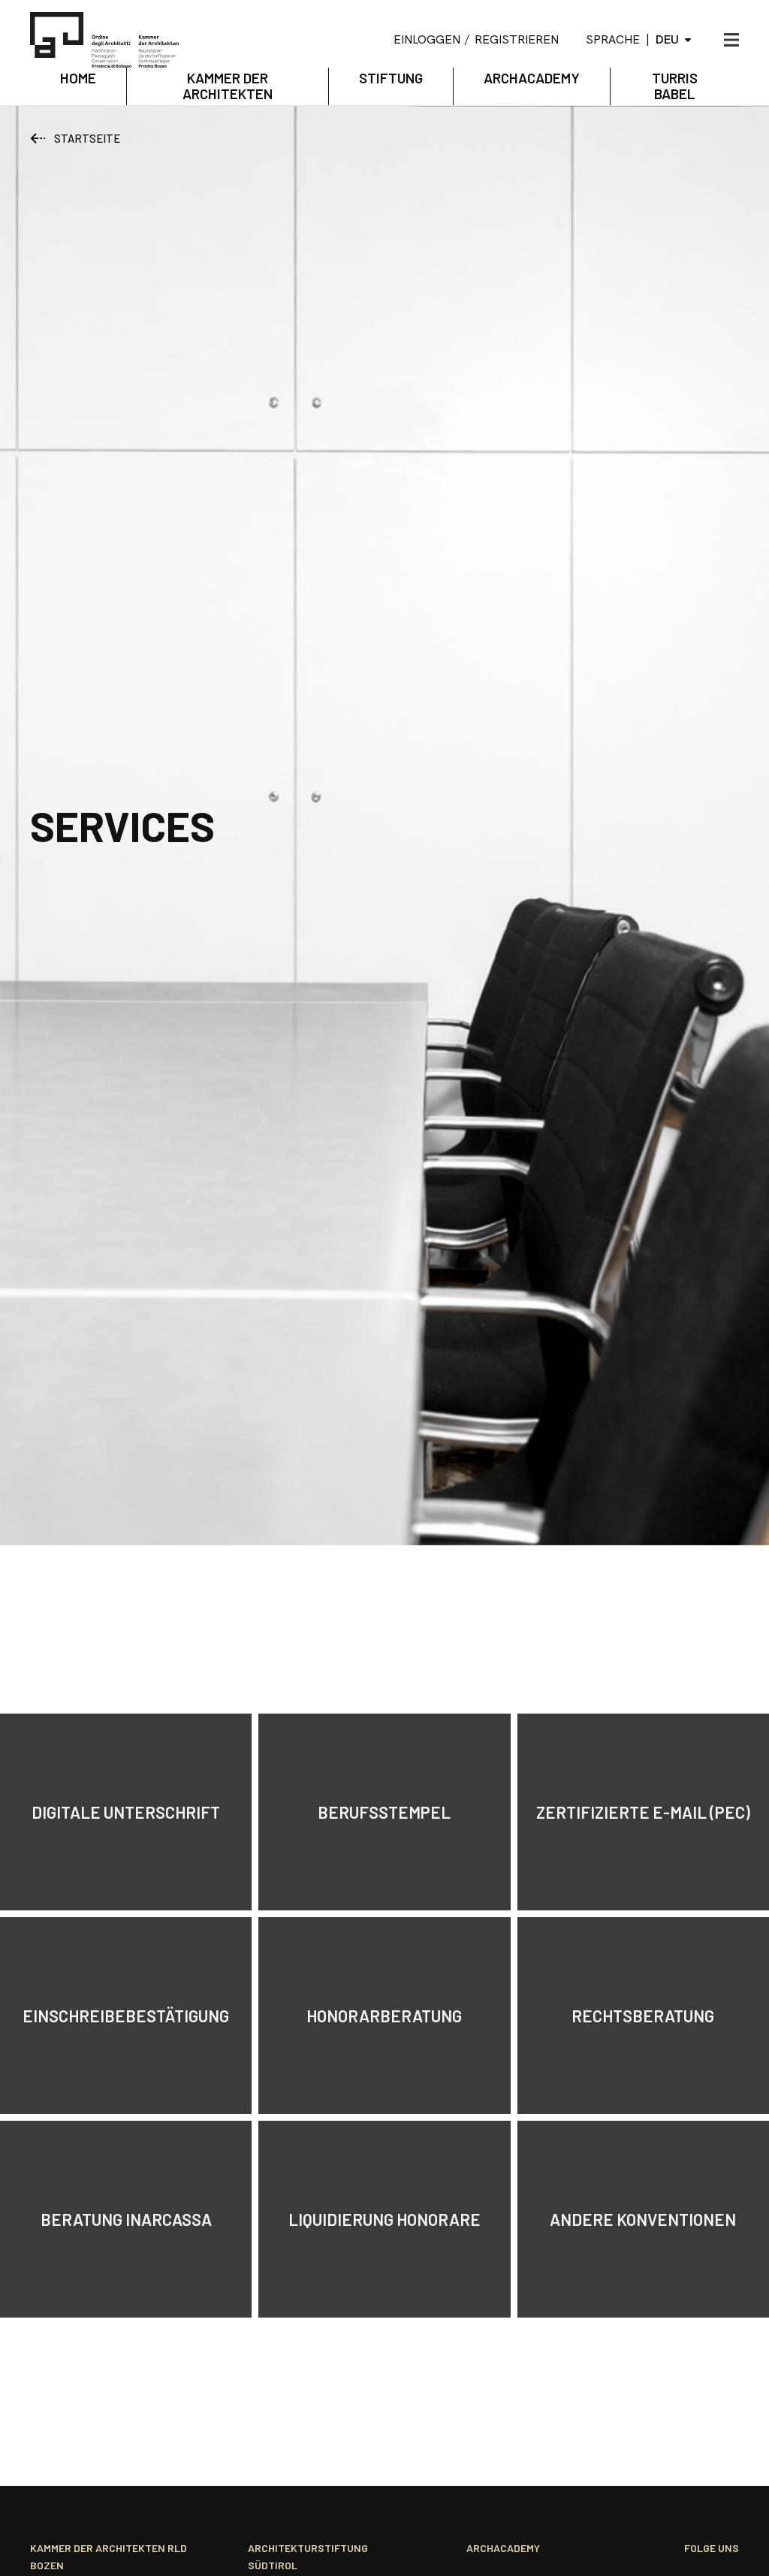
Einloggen (427, 39)
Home (78, 78)
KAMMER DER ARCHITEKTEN (228, 86)
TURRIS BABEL (675, 86)
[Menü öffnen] (731, 40)
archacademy (532, 78)
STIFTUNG (391, 78)
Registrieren (517, 39)
